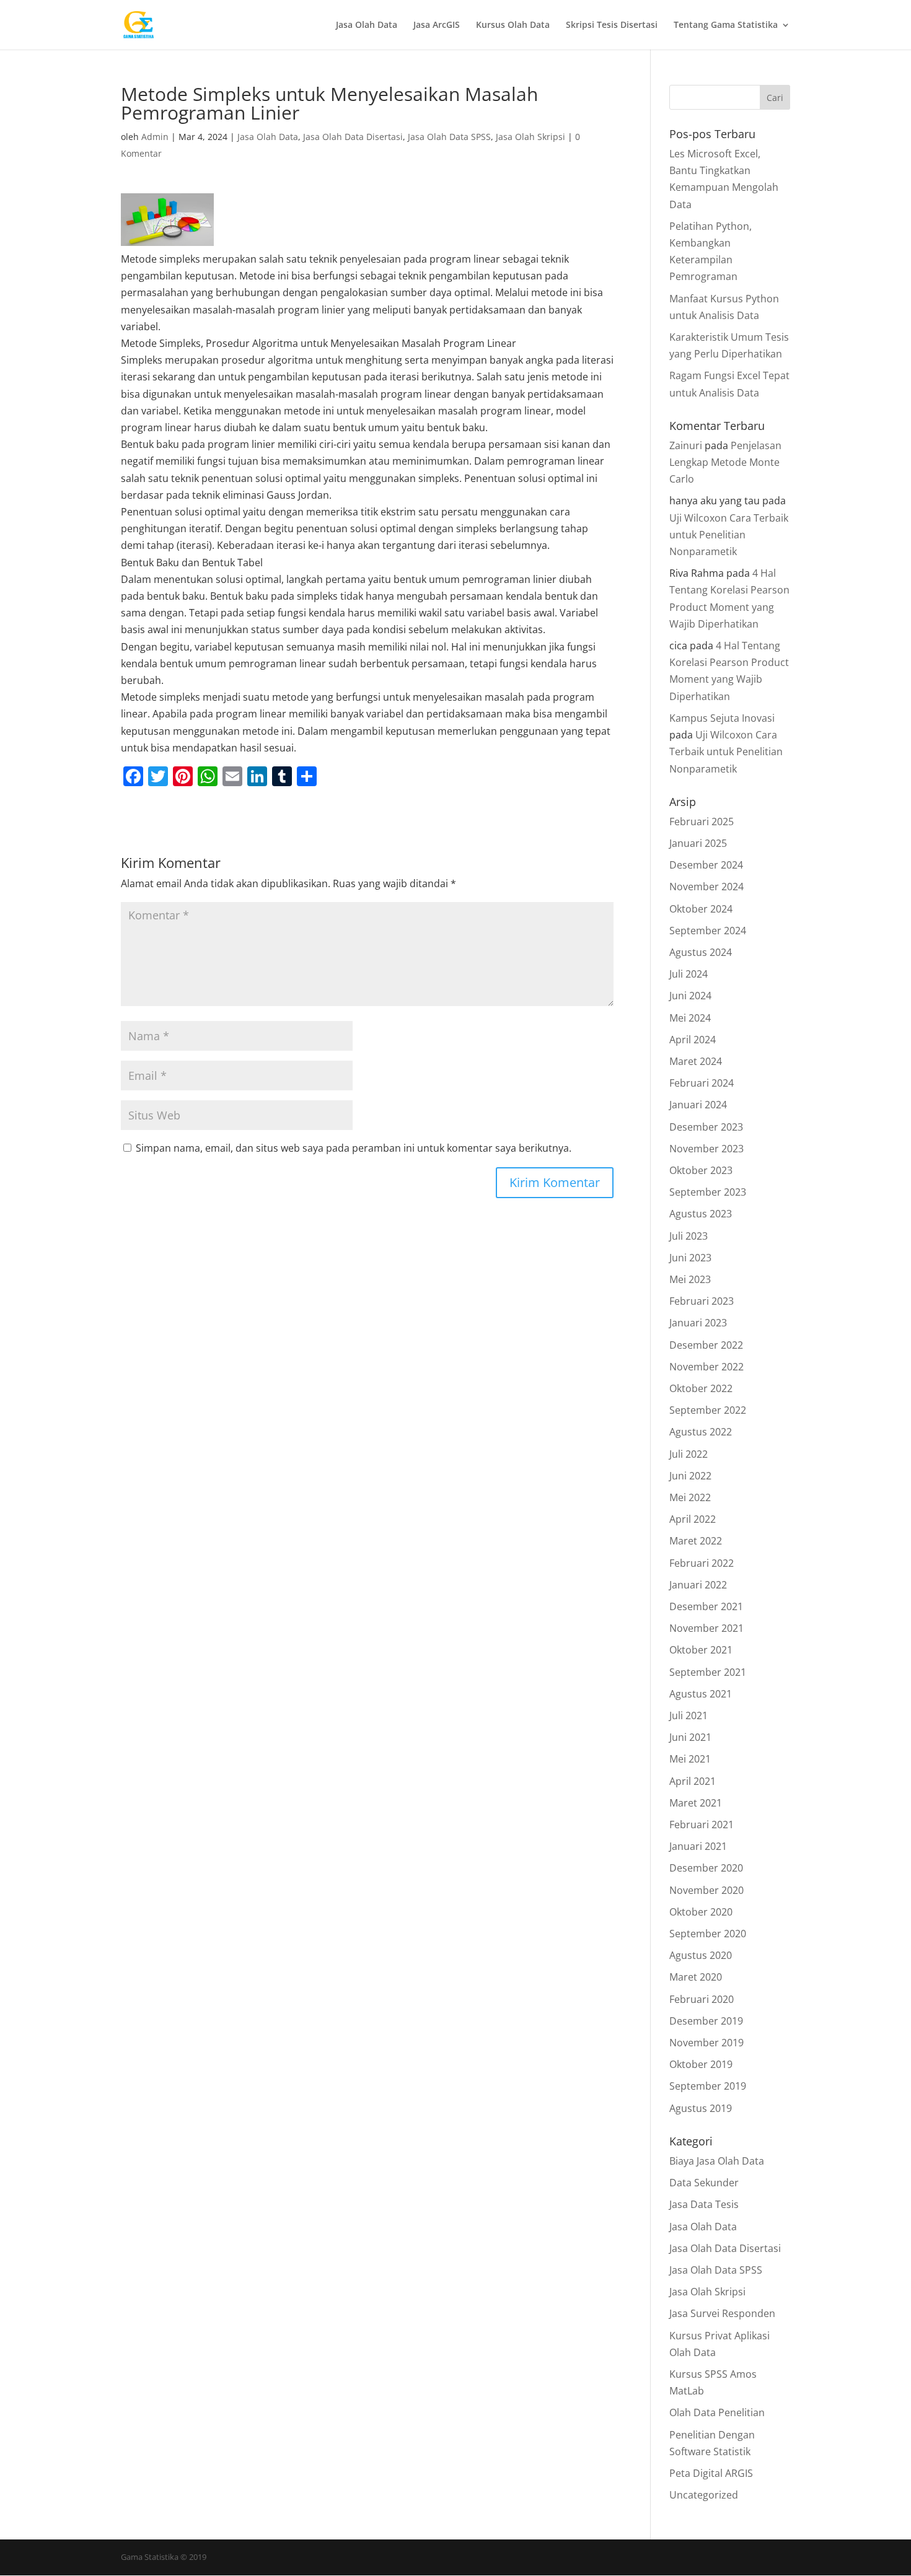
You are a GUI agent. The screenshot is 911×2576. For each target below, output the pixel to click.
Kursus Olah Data (513, 25)
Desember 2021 (706, 1606)
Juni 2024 (690, 996)
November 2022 (706, 1367)
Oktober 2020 (701, 1912)
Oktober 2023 (701, 1170)
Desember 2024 (706, 865)
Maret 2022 (696, 1541)
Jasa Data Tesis (704, 2204)
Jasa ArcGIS (437, 25)
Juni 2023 (690, 1258)
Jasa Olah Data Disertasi (353, 137)
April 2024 (693, 1040)
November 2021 (706, 1628)
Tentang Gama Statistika (726, 25)
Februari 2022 (702, 1563)
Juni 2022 (690, 1476)
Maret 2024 (696, 1061)
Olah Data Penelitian (717, 2412)
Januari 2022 (698, 1585)
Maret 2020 (696, 1977)
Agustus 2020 (701, 1955)
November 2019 (706, 2043)
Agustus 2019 (701, 2108)
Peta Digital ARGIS (711, 2473)
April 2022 (693, 1519)
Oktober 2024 (701, 909)
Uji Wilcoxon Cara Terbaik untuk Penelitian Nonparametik (729, 535)
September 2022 (708, 1410)
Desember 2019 (706, 2021)
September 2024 (708, 931)
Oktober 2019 (701, 2064)
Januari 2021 (698, 1846)
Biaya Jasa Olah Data (717, 2161)
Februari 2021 (702, 1825)
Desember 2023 (706, 1127)
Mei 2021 (690, 1759)
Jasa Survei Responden (722, 2313)
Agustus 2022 (701, 1432)
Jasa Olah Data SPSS (449, 137)
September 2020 (708, 1934)
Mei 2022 (690, 1497)
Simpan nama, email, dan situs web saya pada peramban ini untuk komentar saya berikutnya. (354, 1148)
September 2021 (708, 1672)
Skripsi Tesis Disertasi (612, 25)
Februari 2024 (702, 1083)
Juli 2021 (689, 1715)
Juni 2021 (690, 1737)
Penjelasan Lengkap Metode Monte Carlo (725, 462)
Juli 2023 (689, 1236)
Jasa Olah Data (367, 25)
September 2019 (708, 2086)
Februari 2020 (702, 1999)
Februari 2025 (702, 821)
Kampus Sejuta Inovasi (722, 718)
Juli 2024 (689, 974)
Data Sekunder (704, 2183)
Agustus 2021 (701, 1694)
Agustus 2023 (701, 1214)
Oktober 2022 (701, 1388)
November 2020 (706, 1890)
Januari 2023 (698, 1323)
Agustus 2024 (701, 952)
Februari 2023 (702, 1301)
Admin (155, 137)
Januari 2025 (698, 843)
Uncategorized (704, 2495)
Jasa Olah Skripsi (530, 137)
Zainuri (686, 445)
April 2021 (693, 1781)
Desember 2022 (706, 1345)
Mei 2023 (690, 1279)
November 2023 (706, 1149)
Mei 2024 (690, 1018)
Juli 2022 (689, 1454)
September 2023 (708, 1192)
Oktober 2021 (701, 1650)
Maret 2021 (696, 1803)
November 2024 (706, 887)
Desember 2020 (706, 1868)
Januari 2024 (698, 1105)
